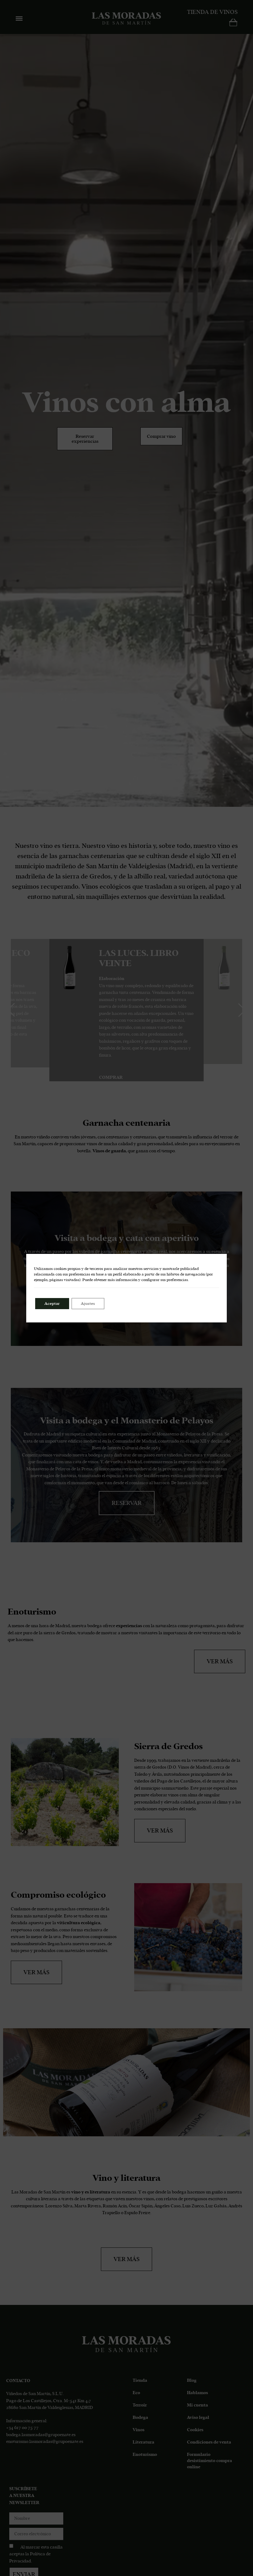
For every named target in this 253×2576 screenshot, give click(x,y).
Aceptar (52, 1304)
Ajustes (88, 1304)
